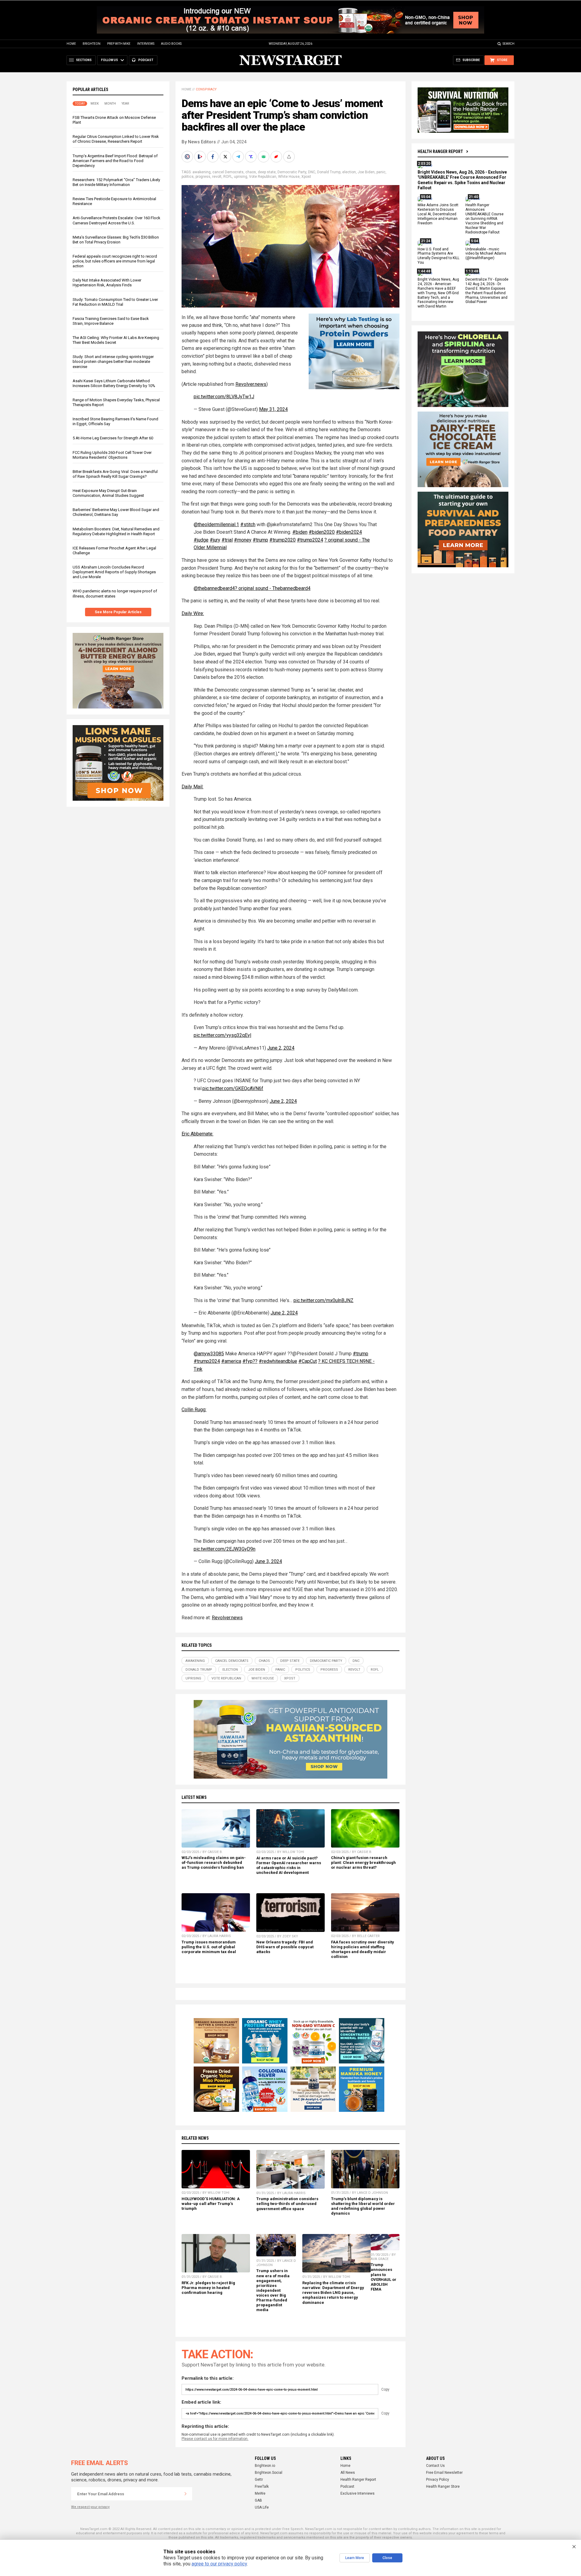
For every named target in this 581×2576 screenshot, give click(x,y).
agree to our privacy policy (219, 2564)
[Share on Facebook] (213, 157)
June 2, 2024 (281, 1048)
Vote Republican (263, 177)
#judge (201, 540)
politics (188, 177)
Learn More (355, 2558)
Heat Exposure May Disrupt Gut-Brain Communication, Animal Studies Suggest (108, 493)
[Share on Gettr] (277, 157)
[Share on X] (226, 157)
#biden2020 (322, 532)
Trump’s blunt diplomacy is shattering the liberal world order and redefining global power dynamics (363, 2206)
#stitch (248, 524)
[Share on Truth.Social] (251, 157)
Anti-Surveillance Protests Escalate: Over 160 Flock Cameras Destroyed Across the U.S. (117, 220)
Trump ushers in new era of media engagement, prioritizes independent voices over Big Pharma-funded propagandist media (273, 2290)
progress (203, 177)
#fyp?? (250, 1361)
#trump (260, 540)
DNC (312, 172)
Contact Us (435, 2466)
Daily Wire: (193, 613)
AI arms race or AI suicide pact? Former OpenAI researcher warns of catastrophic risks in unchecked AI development (289, 1865)
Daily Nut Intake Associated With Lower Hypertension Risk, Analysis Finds (107, 283)
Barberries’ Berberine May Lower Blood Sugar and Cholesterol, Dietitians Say (116, 512)
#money (243, 540)
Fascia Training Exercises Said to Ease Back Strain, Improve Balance (111, 321)
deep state (267, 172)
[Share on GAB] (264, 157)
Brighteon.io (265, 2466)
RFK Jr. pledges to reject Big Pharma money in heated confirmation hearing (208, 2288)
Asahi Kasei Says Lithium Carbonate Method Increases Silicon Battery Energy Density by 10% (114, 383)
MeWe (260, 2493)
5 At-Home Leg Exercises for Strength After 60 (113, 438)
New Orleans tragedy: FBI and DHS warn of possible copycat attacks (285, 1947)
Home (71, 44)
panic (381, 172)
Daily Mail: (192, 787)
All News (348, 2473)
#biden (300, 532)
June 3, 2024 (268, 1561)
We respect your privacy (90, 2507)
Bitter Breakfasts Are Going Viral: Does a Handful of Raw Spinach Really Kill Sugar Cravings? (115, 474)
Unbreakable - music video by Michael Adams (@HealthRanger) (486, 254)
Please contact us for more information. (215, 2439)
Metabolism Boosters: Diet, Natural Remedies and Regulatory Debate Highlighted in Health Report (116, 531)
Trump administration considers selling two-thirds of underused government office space (287, 2204)
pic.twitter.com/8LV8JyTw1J (224, 397)
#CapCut (308, 1361)
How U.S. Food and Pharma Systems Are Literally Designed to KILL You (438, 256)
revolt (217, 177)
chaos (251, 172)
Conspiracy (206, 89)
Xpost (306, 177)
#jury (215, 540)
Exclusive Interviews (358, 2493)
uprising (241, 177)
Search (509, 44)
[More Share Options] (290, 157)
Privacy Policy (438, 2480)
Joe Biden (366, 172)
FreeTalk (262, 2486)
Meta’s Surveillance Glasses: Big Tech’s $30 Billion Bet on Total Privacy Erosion (116, 240)
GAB (258, 2500)
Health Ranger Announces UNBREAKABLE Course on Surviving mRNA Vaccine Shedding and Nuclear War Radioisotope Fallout (484, 219)
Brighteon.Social (269, 2473)
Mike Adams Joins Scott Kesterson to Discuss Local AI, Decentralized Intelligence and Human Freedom (438, 214)
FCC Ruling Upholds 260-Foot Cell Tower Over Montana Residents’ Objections (112, 455)
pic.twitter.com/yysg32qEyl (222, 1035)
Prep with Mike (119, 44)
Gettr (259, 2480)
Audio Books (171, 44)
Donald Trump (329, 172)
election (349, 172)
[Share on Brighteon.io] (201, 157)
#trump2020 (282, 540)
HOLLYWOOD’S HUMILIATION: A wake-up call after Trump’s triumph (211, 2204)
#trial (227, 540)
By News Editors (199, 142)
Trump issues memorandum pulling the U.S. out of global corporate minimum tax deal (209, 1947)
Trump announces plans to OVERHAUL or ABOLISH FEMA (384, 2277)
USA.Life (262, 2507)
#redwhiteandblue (278, 1361)
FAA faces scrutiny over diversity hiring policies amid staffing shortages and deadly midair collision (363, 1949)
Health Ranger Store (443, 2486)
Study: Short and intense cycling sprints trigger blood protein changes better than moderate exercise (113, 361)
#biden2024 (349, 532)
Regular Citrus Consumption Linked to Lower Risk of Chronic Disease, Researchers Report (116, 139)
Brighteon (92, 44)
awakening (202, 172)
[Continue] (185, 2494)
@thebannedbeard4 (214, 588)
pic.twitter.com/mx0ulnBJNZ (323, 1300)
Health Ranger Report (440, 151)
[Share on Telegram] (239, 157)
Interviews (146, 44)
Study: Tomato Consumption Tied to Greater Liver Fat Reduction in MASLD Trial (115, 302)
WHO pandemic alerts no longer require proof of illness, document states (115, 593)
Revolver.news (251, 384)
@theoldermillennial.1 (216, 524)
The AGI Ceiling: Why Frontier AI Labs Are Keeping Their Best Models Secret (116, 340)
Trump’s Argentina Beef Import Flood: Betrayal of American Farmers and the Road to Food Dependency (115, 161)
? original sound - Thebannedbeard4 (273, 588)
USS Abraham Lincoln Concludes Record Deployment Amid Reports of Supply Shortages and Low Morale (114, 572)
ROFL (228, 177)
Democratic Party (292, 172)
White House (289, 177)
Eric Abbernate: (197, 1134)
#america (231, 1361)
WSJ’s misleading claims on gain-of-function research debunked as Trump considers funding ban (214, 1863)
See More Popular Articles (118, 612)
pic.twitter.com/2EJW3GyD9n (225, 1549)
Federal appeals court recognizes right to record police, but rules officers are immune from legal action (115, 261)
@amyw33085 (209, 1354)
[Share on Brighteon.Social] (188, 157)
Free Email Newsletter (444, 2473)
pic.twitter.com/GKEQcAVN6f (233, 1088)
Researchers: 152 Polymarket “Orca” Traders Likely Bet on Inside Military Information (116, 182)
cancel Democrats (228, 172)
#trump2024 (310, 540)
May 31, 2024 (273, 409)
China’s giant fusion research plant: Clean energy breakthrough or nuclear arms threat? (363, 1863)
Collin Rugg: (194, 1410)
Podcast (347, 2486)
